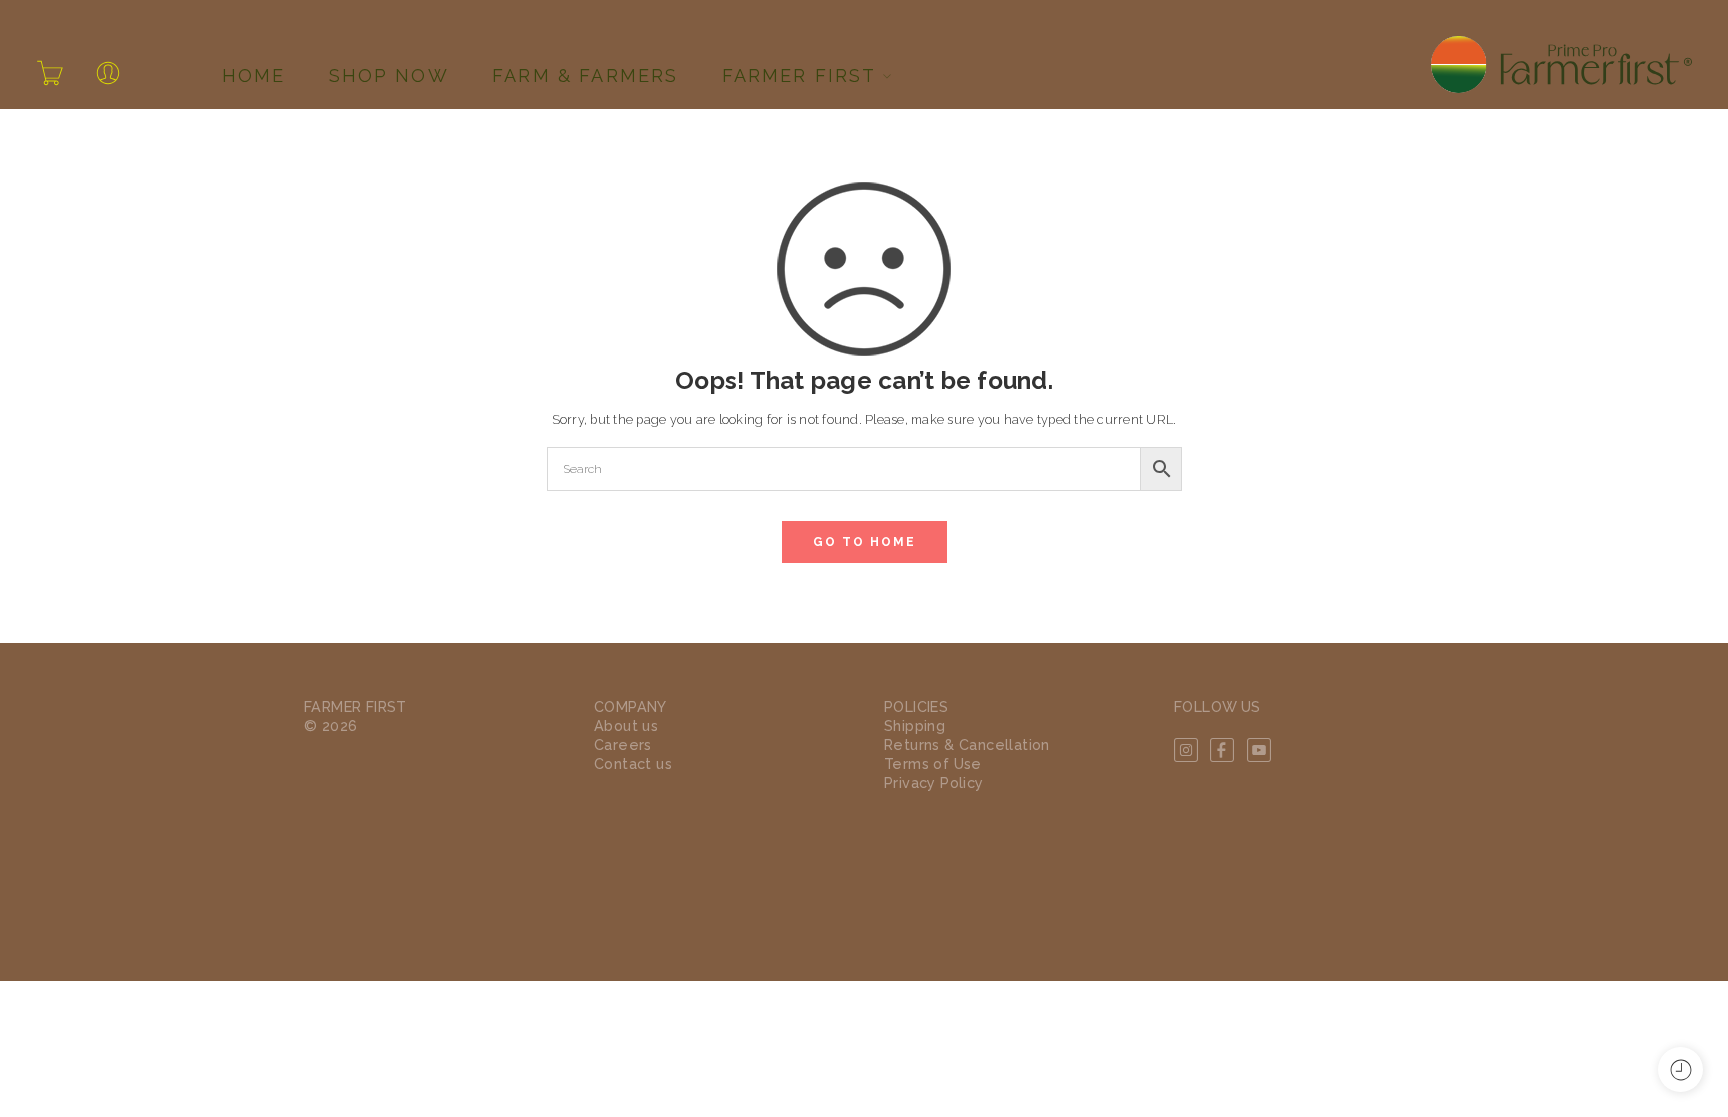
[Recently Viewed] (1680, 1069)
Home (254, 75)
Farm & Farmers (585, 75)
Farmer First (799, 75)
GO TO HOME (864, 542)
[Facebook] (1222, 750)
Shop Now (389, 75)
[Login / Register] (108, 73)
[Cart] (50, 73)
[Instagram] (1186, 750)
